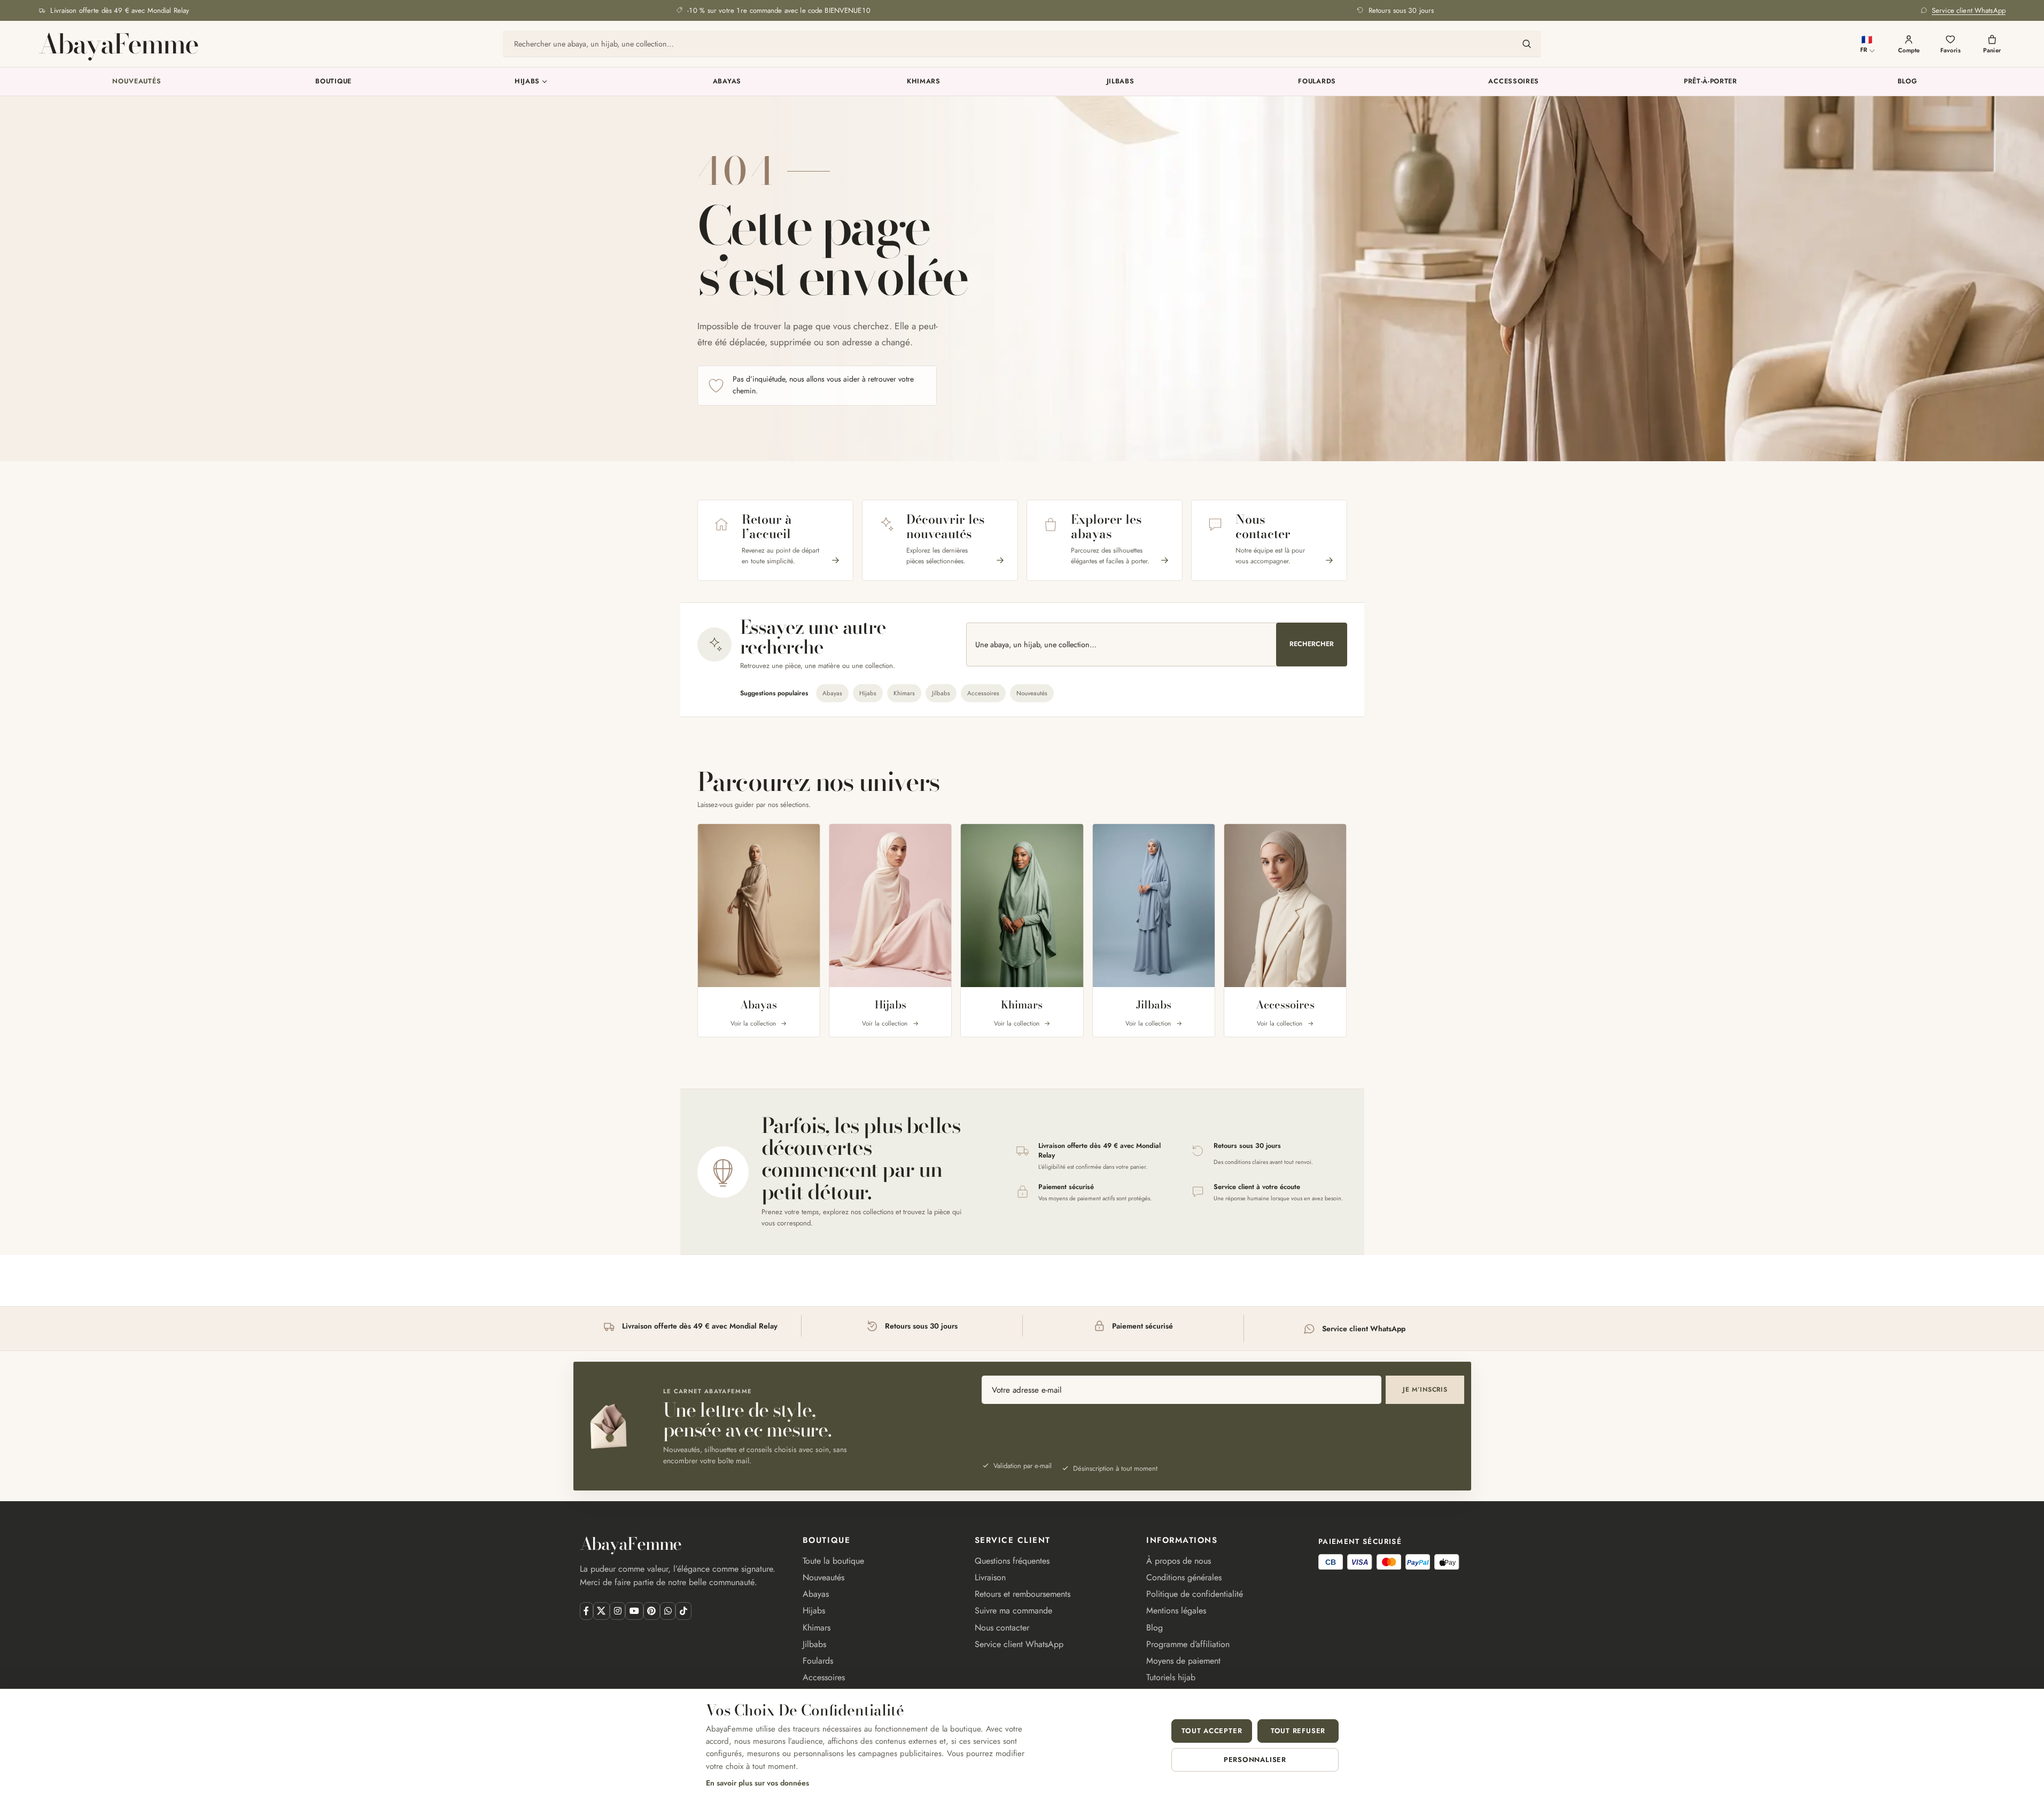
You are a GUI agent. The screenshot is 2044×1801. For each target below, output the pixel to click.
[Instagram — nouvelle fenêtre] (617, 1611)
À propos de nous (1179, 1561)
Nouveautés (137, 81)
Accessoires (1514, 81)
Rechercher (1312, 644)
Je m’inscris (1425, 1389)
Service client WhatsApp (1019, 1644)
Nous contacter (1002, 1628)
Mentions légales (1176, 1610)
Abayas (727, 81)
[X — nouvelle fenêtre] (601, 1611)
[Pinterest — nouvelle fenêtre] (652, 1611)
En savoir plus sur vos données (757, 1783)
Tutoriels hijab (1171, 1677)
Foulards (1317, 81)
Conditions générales (1184, 1577)
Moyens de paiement (1183, 1661)
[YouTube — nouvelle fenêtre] (634, 1611)
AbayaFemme (118, 44)
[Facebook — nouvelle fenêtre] (586, 1611)
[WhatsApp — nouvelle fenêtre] (668, 1611)
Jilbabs (1121, 81)
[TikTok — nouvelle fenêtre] (683, 1611)
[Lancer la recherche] (1527, 44)
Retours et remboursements (1023, 1594)
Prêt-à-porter (1711, 81)
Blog (1907, 81)
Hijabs (527, 81)
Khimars (924, 81)
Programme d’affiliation (1188, 1644)
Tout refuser (1298, 1731)
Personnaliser (1255, 1760)
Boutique (333, 81)
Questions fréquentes (1012, 1561)
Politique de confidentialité (1195, 1594)
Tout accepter (1212, 1731)
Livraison (990, 1577)
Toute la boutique (833, 1561)
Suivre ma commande (1013, 1610)
